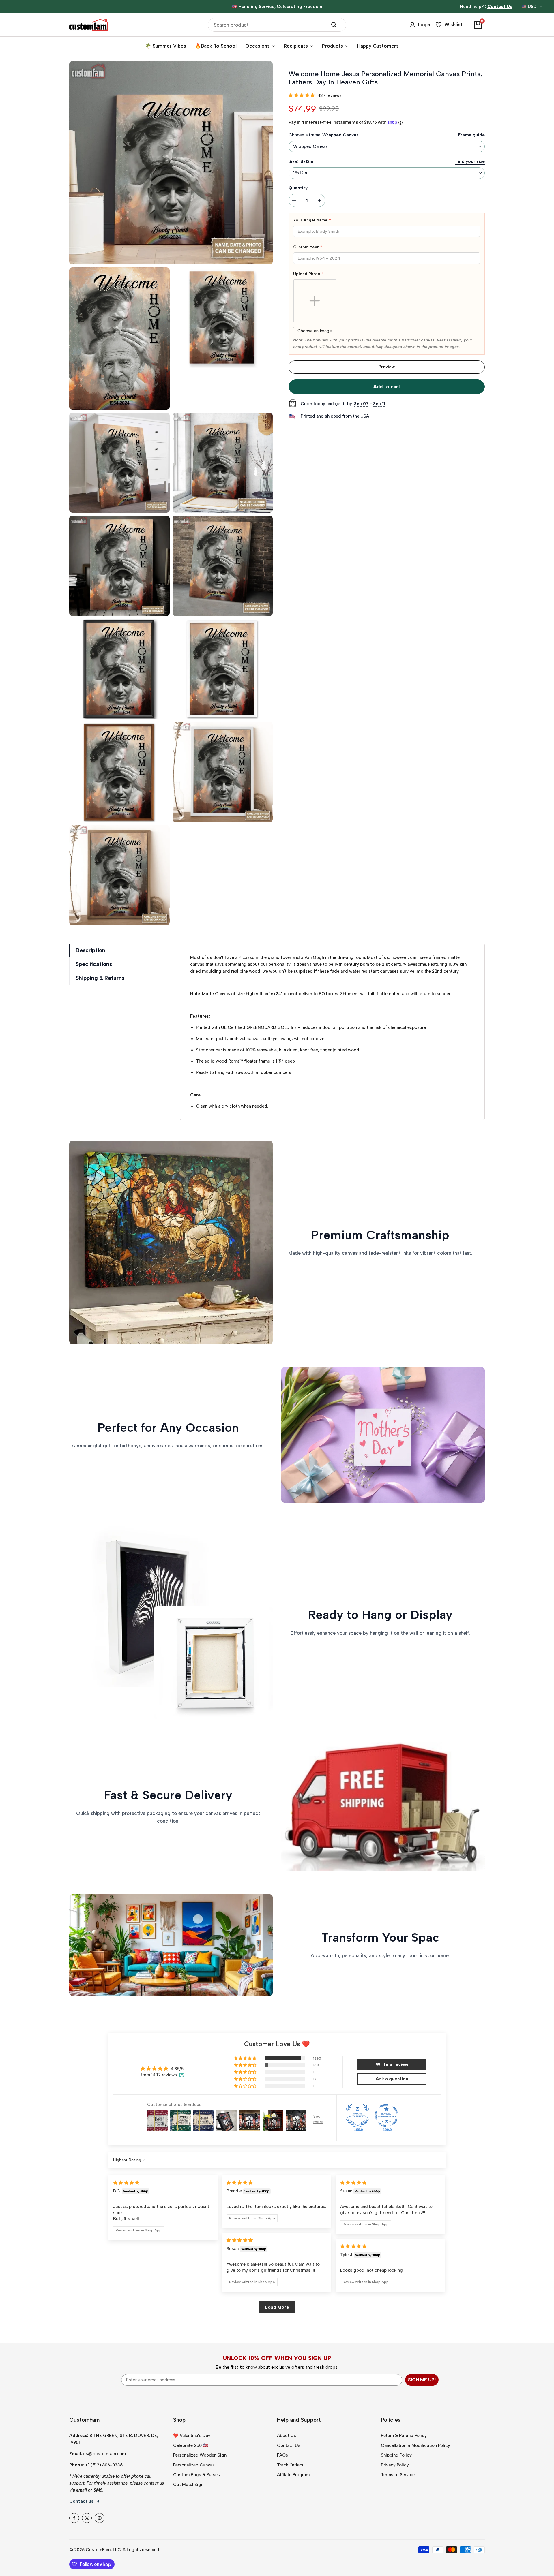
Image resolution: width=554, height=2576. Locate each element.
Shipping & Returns (100, 978)
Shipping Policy (396, 2455)
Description (90, 950)
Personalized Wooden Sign (200, 2455)
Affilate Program (293, 2475)
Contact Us (289, 2445)
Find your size (470, 161)
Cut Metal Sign (188, 2485)
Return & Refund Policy (404, 2436)
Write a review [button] (392, 2064)
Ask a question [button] (392, 2079)
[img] (126, 2183)
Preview (387, 367)
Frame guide (471, 135)
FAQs (282, 2455)
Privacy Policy (395, 2465)
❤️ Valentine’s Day (192, 2436)
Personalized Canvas (194, 2465)
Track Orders (290, 2465)
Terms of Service (398, 2475)
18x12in (300, 173)
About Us (287, 2436)
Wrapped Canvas (310, 146)
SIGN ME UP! (422, 2380)
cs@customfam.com (104, 2454)
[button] (302, 95)
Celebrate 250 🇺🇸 (191, 2445)
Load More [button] (277, 2307)
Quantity (298, 188)
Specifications (94, 964)
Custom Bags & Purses (196, 2475)
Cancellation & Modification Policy (415, 2445)
